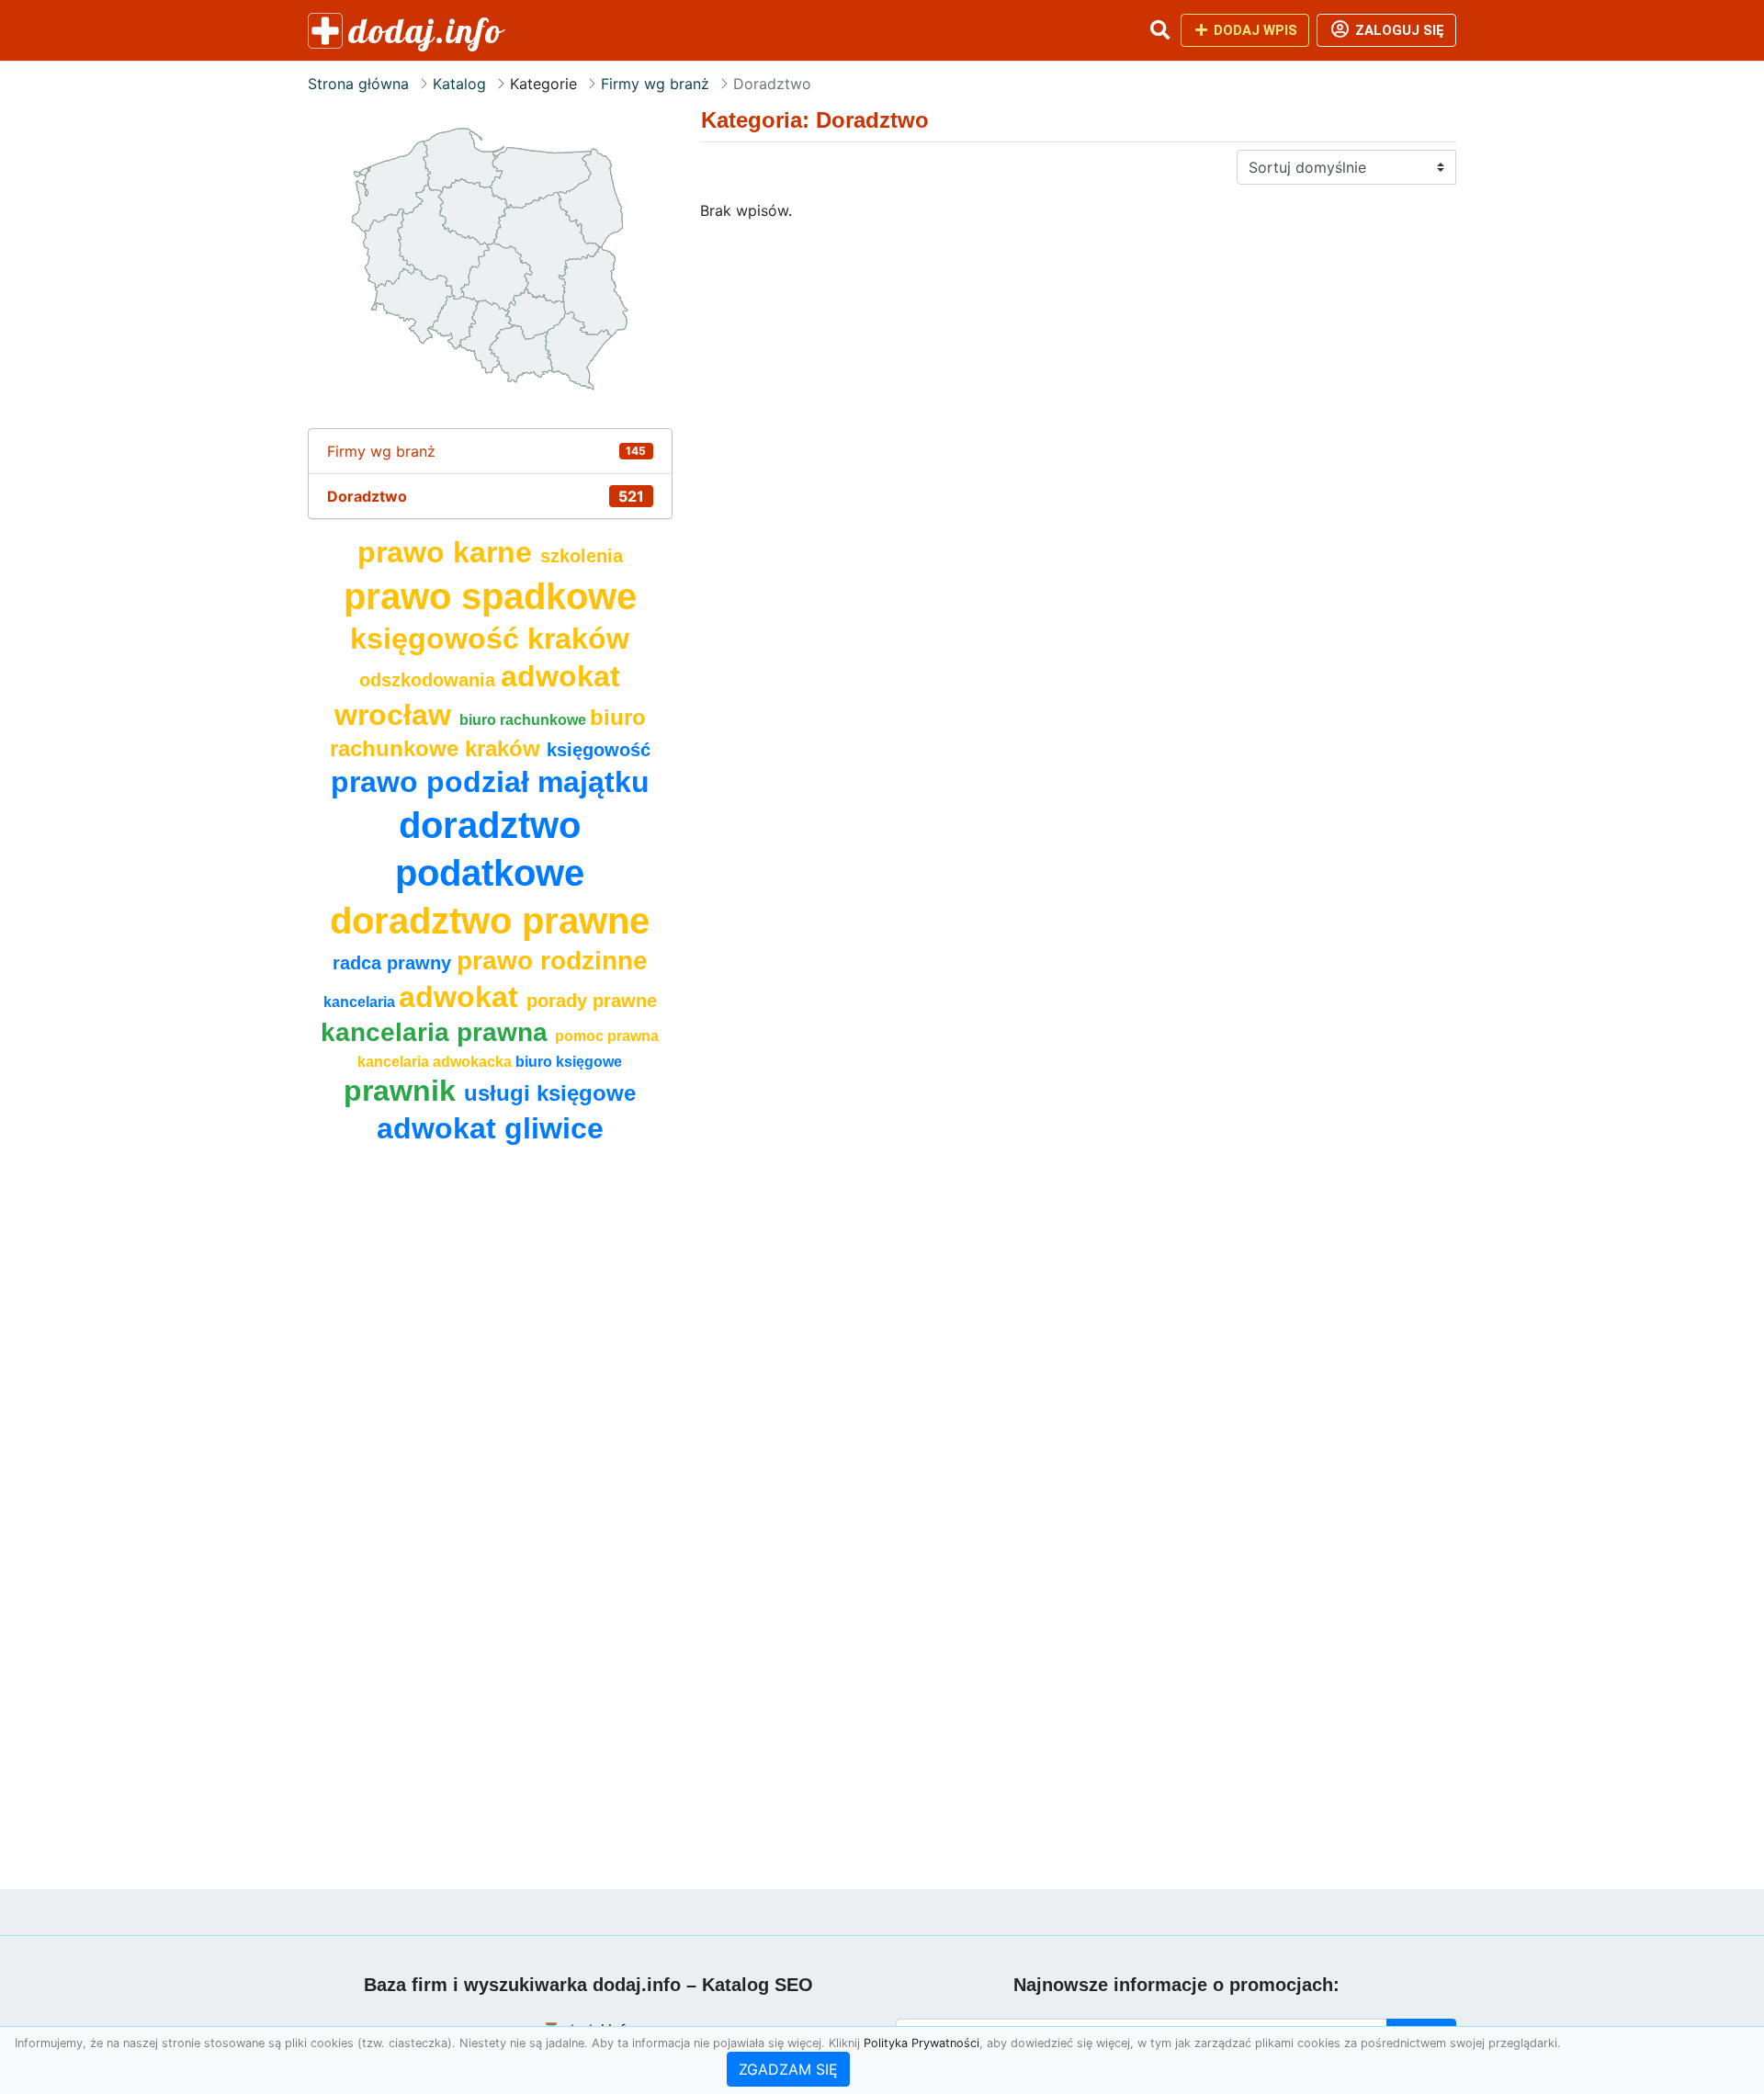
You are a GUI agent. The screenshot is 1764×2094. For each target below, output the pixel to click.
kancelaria (361, 1002)
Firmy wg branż (655, 84)
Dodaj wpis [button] (1254, 30)
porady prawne (592, 1001)
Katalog (459, 84)
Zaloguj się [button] (1398, 30)
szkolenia (582, 556)
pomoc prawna (607, 1036)
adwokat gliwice (490, 1128)
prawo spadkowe (490, 596)
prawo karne (449, 552)
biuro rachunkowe (525, 720)
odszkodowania (430, 680)
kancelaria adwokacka (436, 1062)
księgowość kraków (490, 639)
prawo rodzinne (552, 961)
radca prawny (395, 963)
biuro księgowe (569, 1062)
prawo (379, 782)
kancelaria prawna (438, 1032)
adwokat (463, 997)
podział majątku (538, 782)
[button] (1159, 30)
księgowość (599, 750)
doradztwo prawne (490, 921)
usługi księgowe (550, 1093)
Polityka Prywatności (922, 2043)
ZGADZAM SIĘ (788, 2069)
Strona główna (358, 84)
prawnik (404, 1091)
